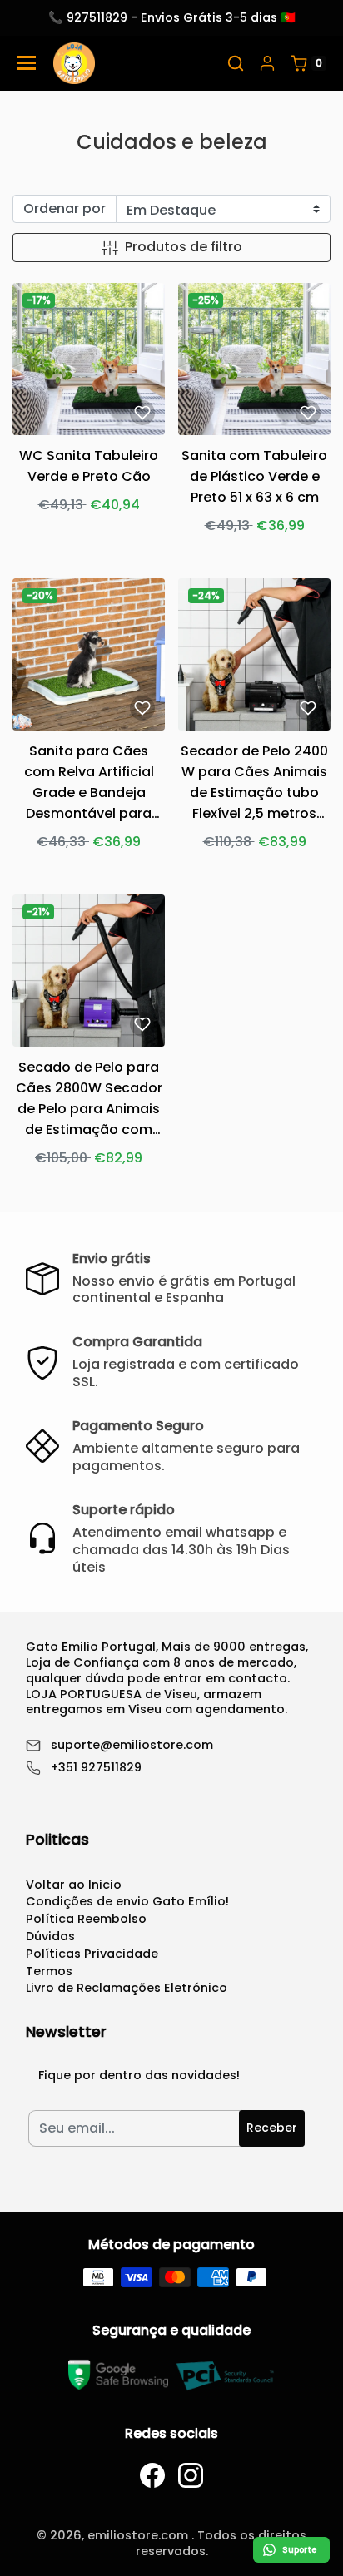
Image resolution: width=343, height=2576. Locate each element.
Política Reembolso (86, 1919)
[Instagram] (191, 2475)
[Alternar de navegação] (27, 63)
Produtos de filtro (184, 247)
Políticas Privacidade (92, 1954)
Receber (272, 2128)
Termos (49, 1971)
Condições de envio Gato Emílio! (127, 1901)
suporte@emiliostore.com (132, 1745)
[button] (236, 63)
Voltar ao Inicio (74, 1885)
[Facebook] (152, 2475)
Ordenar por (65, 208)
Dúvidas (50, 1936)
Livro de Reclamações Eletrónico (127, 1988)
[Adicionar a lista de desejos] (142, 413)
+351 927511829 (96, 1768)
